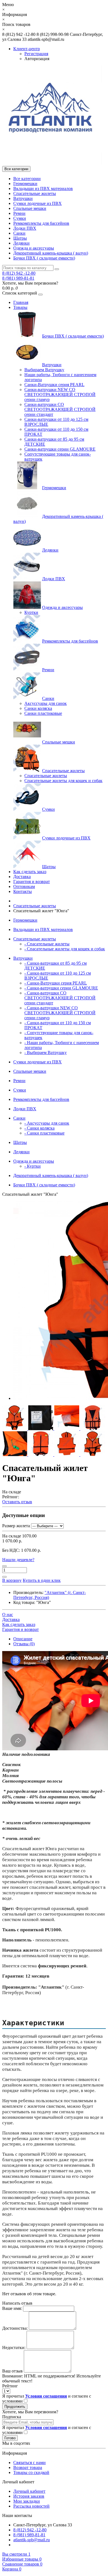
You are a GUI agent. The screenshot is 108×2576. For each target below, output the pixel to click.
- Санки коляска (39, 1128)
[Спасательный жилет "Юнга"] (15, 1429)
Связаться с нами (29, 2463)
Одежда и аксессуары (34, 248)
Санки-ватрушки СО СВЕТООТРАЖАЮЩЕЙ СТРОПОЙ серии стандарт (60, 409)
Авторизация (37, 59)
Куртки (31, 612)
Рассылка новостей (31, 2506)
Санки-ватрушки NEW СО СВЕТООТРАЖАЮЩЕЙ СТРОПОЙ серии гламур (60, 394)
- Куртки (33, 1166)
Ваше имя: (12, 2308)
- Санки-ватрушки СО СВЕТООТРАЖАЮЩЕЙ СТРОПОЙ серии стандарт (60, 998)
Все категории (27, 179)
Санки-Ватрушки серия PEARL (54, 385)
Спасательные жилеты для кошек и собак (63, 781)
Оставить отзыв (17, 1502)
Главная (21, 302)
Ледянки (21, 243)
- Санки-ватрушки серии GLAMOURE (61, 988)
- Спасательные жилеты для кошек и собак (65, 949)
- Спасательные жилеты (47, 944)
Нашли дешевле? (18, 1560)
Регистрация (36, 54)
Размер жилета (16, 1526)
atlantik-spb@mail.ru (32, 2540)
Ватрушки (23, 198)
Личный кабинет (29, 2491)
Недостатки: (14, 2348)
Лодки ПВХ (25, 228)
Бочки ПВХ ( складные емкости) (44, 258)
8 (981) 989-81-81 (18, 278)
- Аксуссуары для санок (47, 1123)
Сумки (20, 218)
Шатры (20, 238)
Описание (23, 1639)
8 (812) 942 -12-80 (19, 273)
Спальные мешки (30, 208)
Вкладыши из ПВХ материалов (43, 188)
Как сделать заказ (30, 872)
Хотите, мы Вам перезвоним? (30, 283)
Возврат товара (28, 2467)
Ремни (19, 213)
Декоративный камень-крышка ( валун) (51, 253)
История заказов (29, 2496)
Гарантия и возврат (32, 882)
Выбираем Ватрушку (44, 370)
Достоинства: (15, 2328)
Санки (19, 233)
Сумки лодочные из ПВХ (38, 203)
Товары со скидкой (31, 2472)
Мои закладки (27, 2501)
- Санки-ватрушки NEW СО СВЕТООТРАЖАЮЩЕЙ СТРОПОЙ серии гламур (60, 1013)
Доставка (22, 877)
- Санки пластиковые (44, 1133)
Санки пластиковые (43, 713)
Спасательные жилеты (35, 193)
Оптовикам (24, 886)
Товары (20, 307)
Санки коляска (38, 708)
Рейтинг (10, 2386)
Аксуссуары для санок (46, 703)
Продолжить (15, 2407)
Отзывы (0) (24, 1644)
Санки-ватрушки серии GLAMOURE (60, 449)
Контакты (23, 891)
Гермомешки (25, 184)
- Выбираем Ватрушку (46, 1052)
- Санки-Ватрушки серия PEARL (56, 983)
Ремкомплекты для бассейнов (41, 223)
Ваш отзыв (12, 2371)
